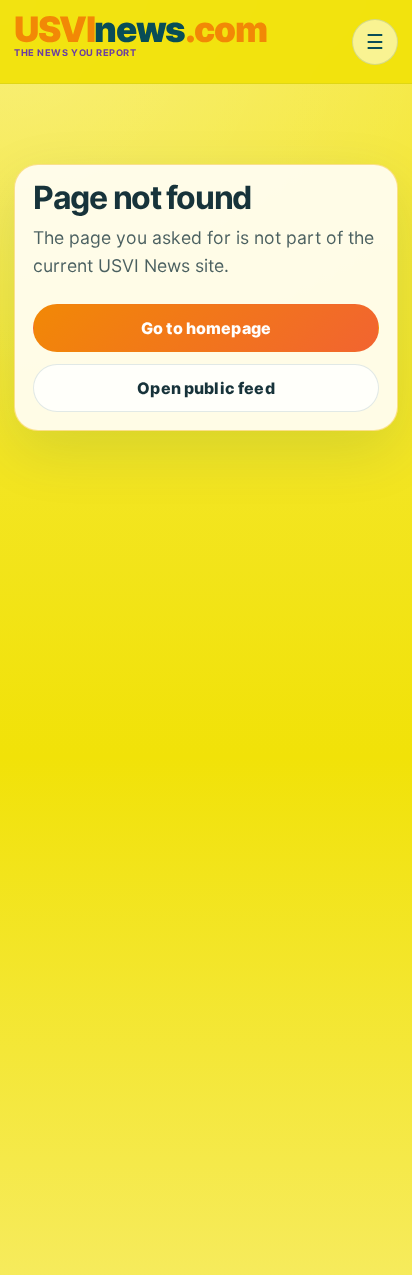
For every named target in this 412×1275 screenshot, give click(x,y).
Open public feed (206, 388)
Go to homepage (206, 328)
